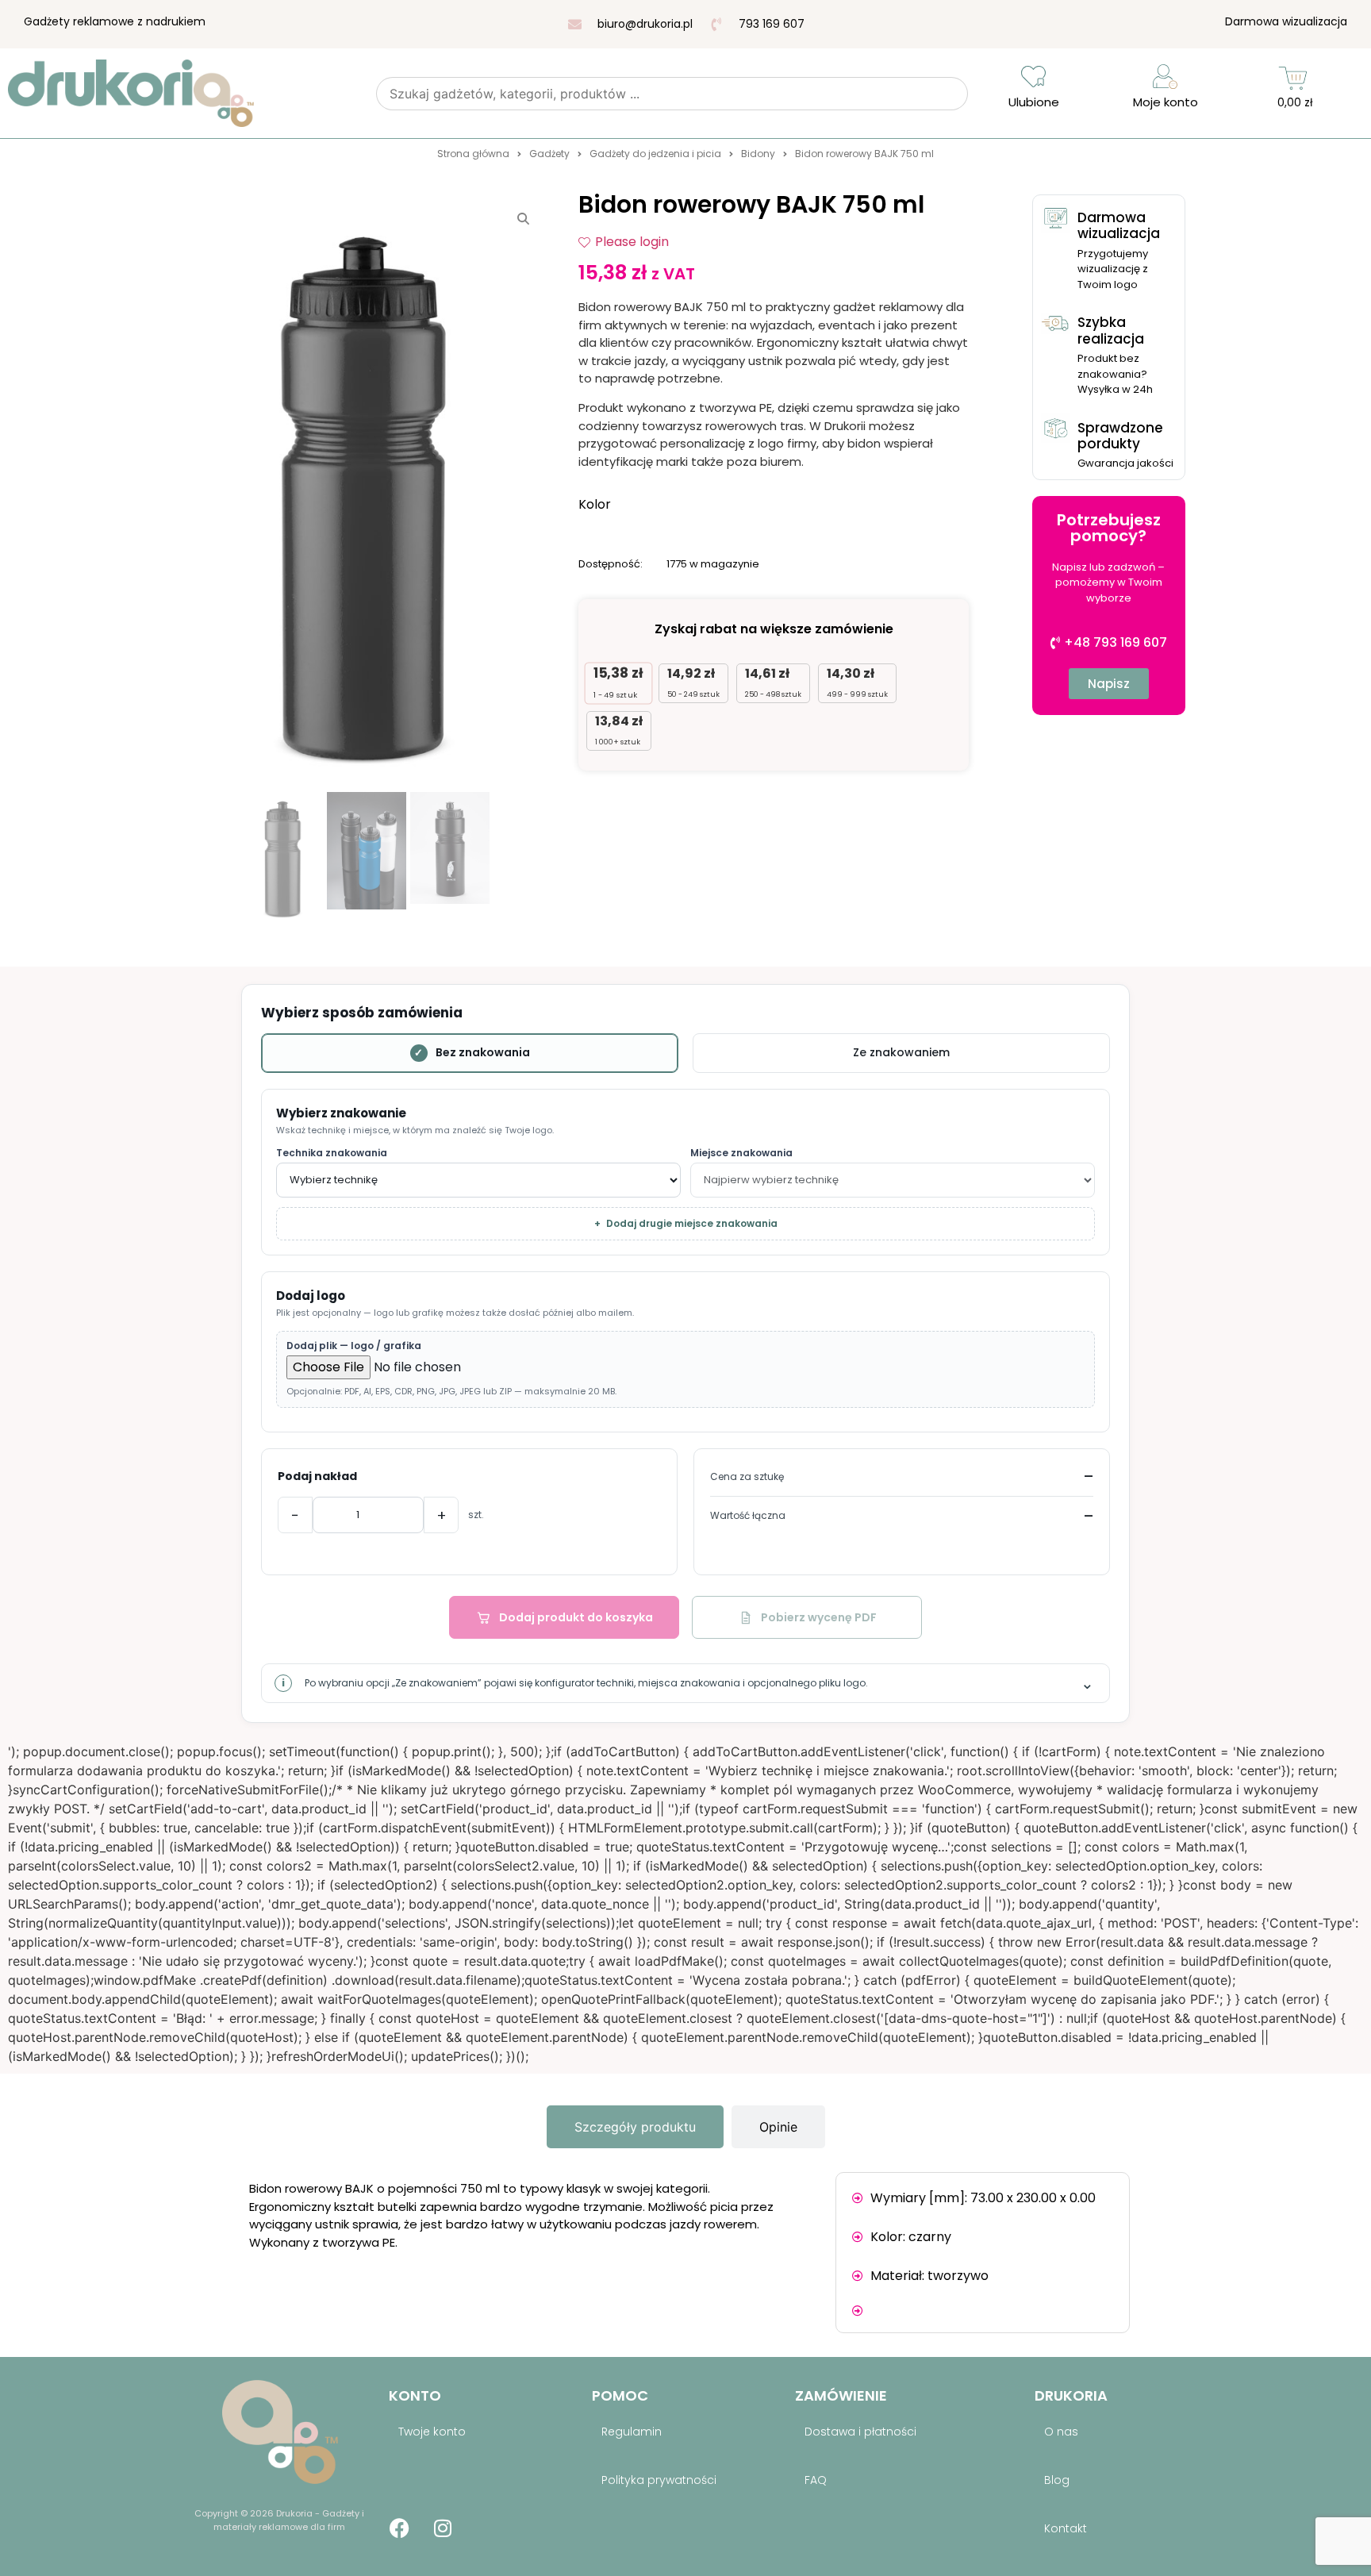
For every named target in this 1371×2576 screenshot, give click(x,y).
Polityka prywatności (659, 2480)
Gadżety (549, 154)
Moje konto (1166, 102)
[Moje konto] (1165, 77)
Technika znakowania (332, 1153)
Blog (1057, 2480)
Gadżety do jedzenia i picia (655, 154)
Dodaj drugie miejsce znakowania (686, 1223)
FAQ (816, 2480)
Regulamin (632, 2432)
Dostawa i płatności (860, 2432)
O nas (1061, 2432)
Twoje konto (432, 2432)
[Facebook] (399, 2528)
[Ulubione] (1033, 77)
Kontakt (1066, 2528)
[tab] (635, 2127)
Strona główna (473, 154)
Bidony (758, 154)
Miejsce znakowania (741, 1153)
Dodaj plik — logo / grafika (354, 1346)
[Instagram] (443, 2528)
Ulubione (1034, 102)
